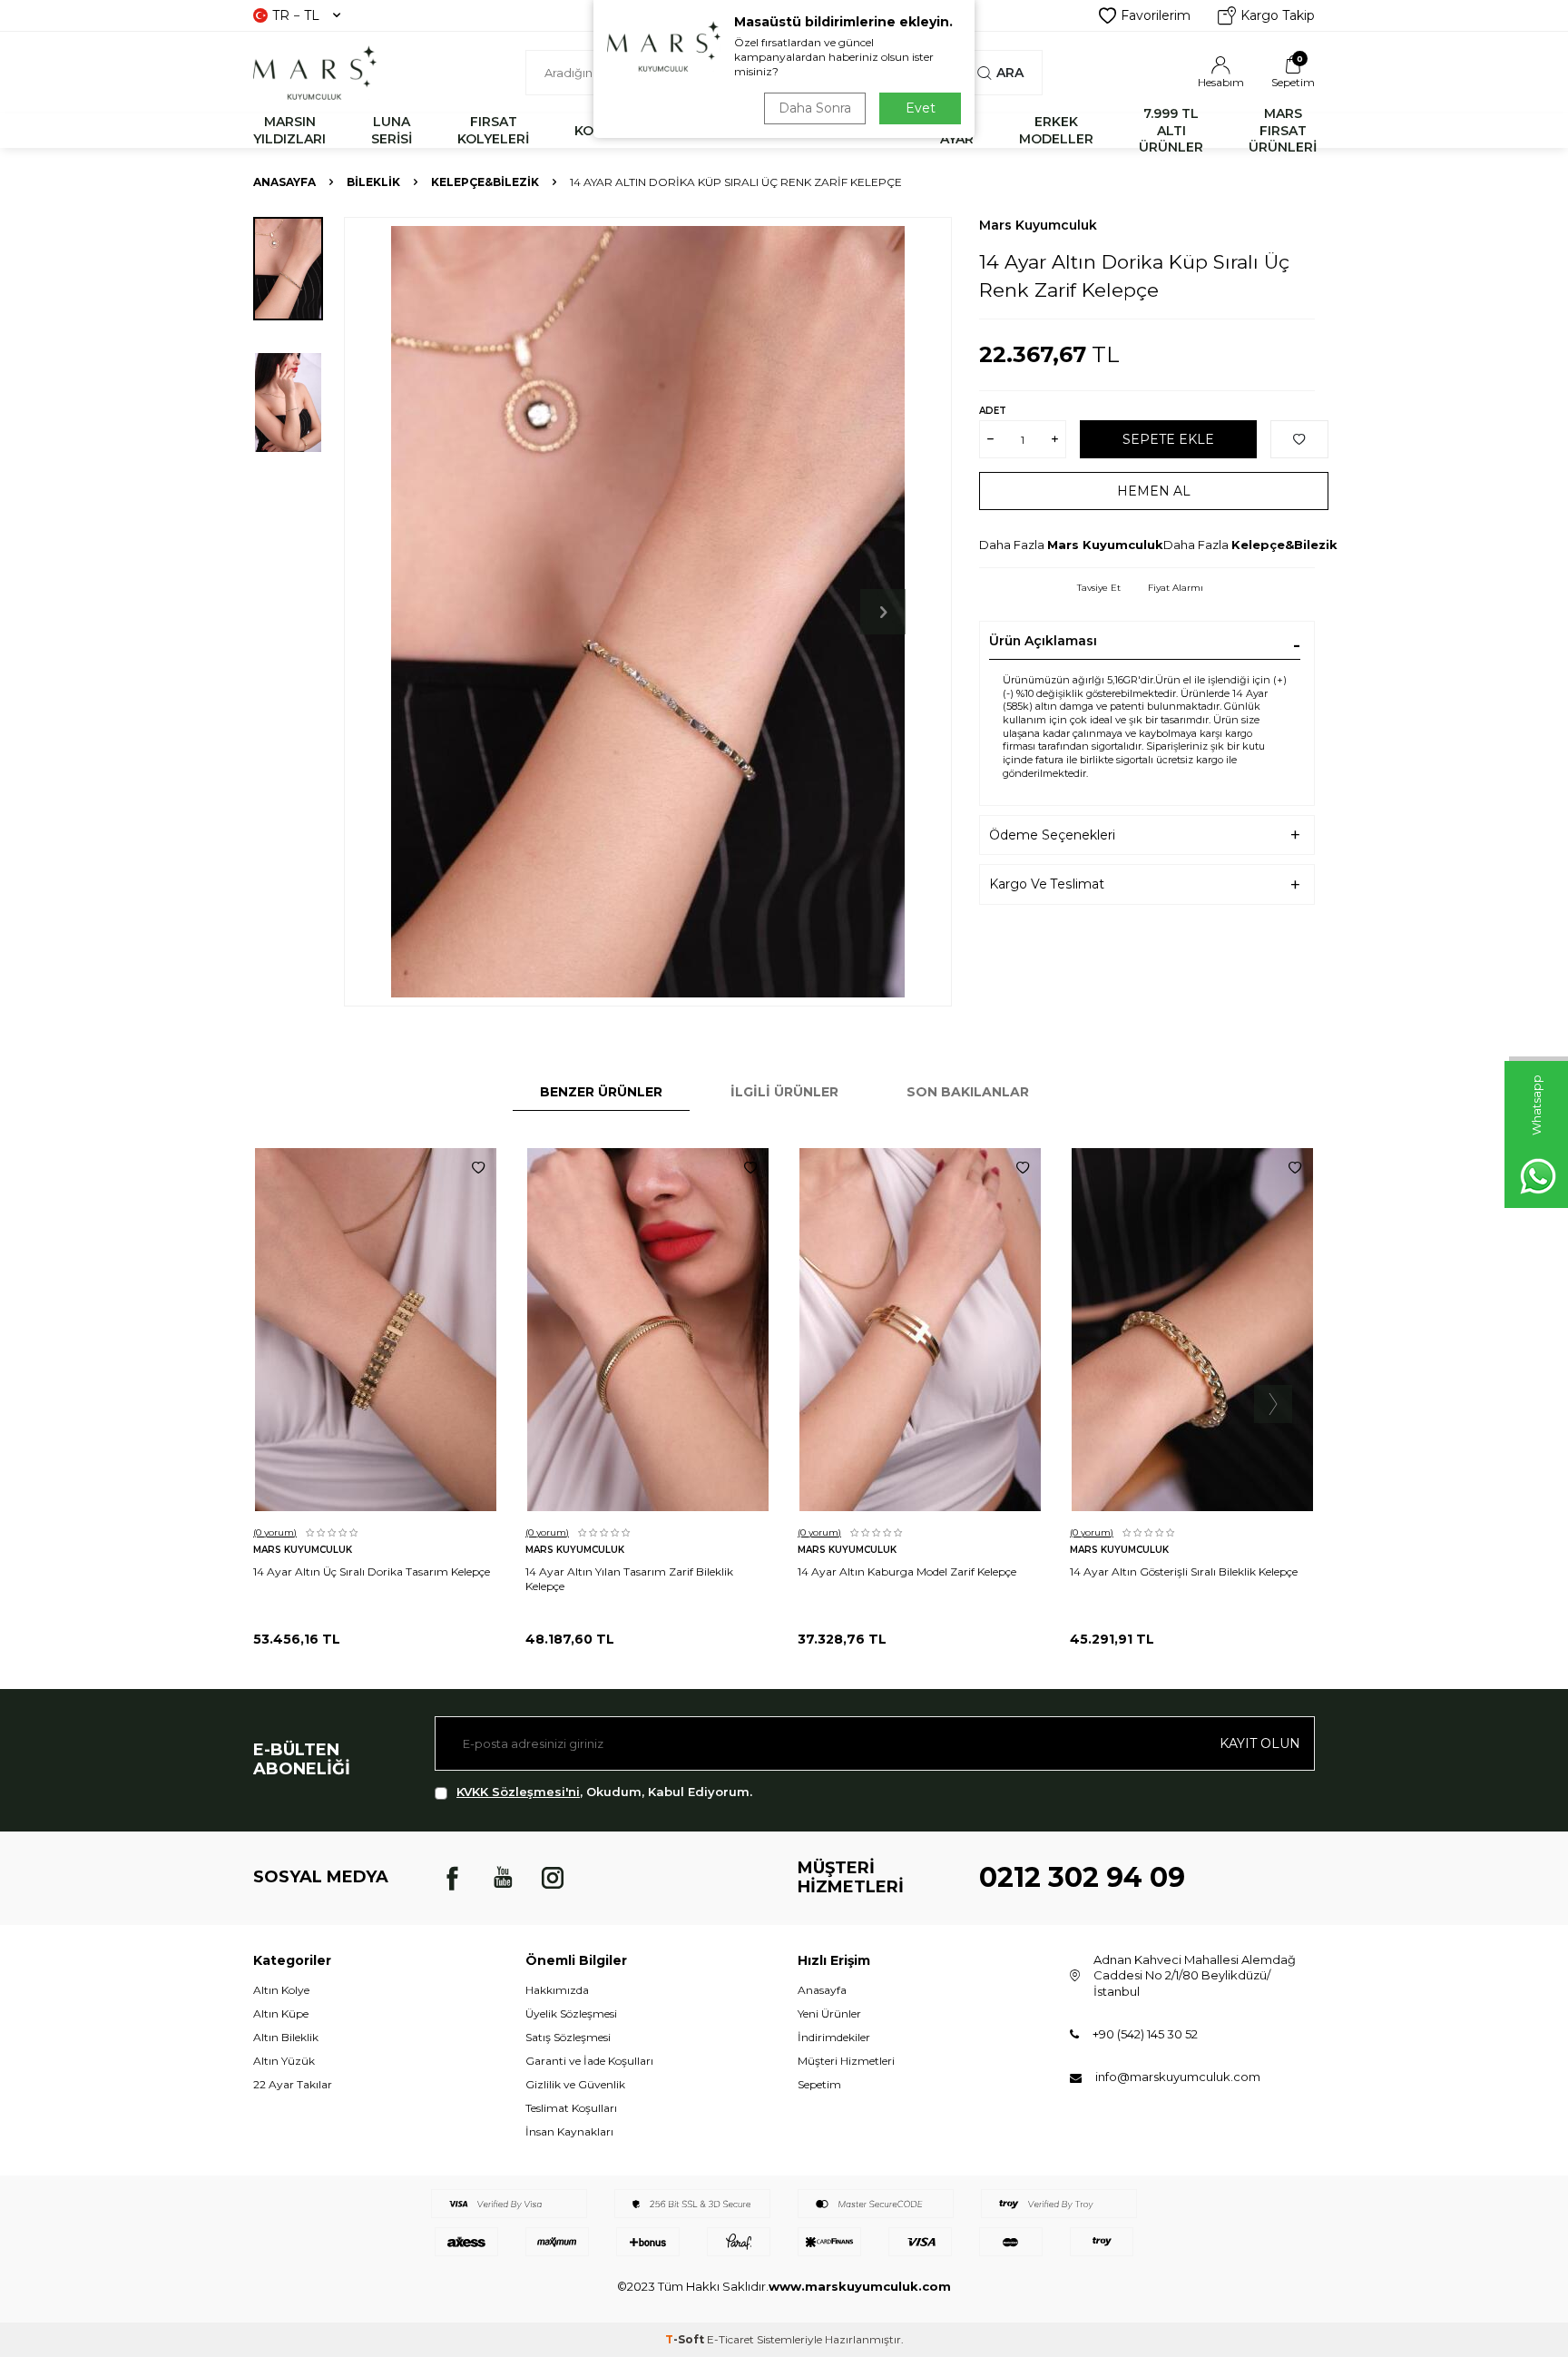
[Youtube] (503, 1878)
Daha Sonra (815, 108)
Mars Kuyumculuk (1038, 225)
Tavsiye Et (1099, 588)
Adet (993, 411)
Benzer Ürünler (601, 1092)
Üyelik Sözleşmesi (571, 2013)
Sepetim (819, 2084)
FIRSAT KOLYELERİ (493, 130)
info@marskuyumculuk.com (1178, 2077)
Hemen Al (1154, 491)
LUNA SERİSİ (392, 130)
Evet (921, 108)
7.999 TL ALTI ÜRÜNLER (1171, 131)
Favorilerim (1156, 15)
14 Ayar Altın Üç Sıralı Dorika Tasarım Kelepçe (372, 1571)
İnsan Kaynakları (569, 2131)
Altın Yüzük (284, 2061)
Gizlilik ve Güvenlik (575, 2084)
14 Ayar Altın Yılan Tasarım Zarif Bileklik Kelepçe (629, 1579)
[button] (883, 612)
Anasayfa (284, 182)
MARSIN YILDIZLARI (289, 130)
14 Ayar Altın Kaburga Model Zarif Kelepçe (907, 1571)
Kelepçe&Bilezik (485, 182)
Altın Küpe (281, 2013)
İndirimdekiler (834, 2037)
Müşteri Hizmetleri (846, 2061)
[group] (648, 612)
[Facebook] (453, 1878)
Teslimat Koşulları (571, 2108)
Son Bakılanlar (968, 1092)
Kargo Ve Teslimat (1047, 884)
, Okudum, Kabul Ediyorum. (604, 1792)
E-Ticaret (730, 2339)
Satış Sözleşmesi (568, 2037)
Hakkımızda (557, 1990)
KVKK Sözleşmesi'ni (518, 1792)
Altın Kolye (281, 1990)
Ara (1010, 73)
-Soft (686, 2339)
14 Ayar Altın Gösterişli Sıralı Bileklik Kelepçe (1184, 1571)
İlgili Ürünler (784, 1092)
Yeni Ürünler (829, 2013)
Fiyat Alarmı (1176, 588)
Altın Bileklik (286, 2037)
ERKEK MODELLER (1056, 130)
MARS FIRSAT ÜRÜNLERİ (1283, 131)
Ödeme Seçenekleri (1052, 835)
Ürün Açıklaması (1043, 641)
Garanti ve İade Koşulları (589, 2061)
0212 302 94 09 (1082, 1877)
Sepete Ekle (1168, 439)
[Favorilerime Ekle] (478, 1168)
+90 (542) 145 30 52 (1145, 2034)
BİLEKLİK (373, 182)
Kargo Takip (1278, 15)
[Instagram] (553, 1878)
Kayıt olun (1260, 1743)
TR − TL (296, 15)
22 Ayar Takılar (293, 2084)
